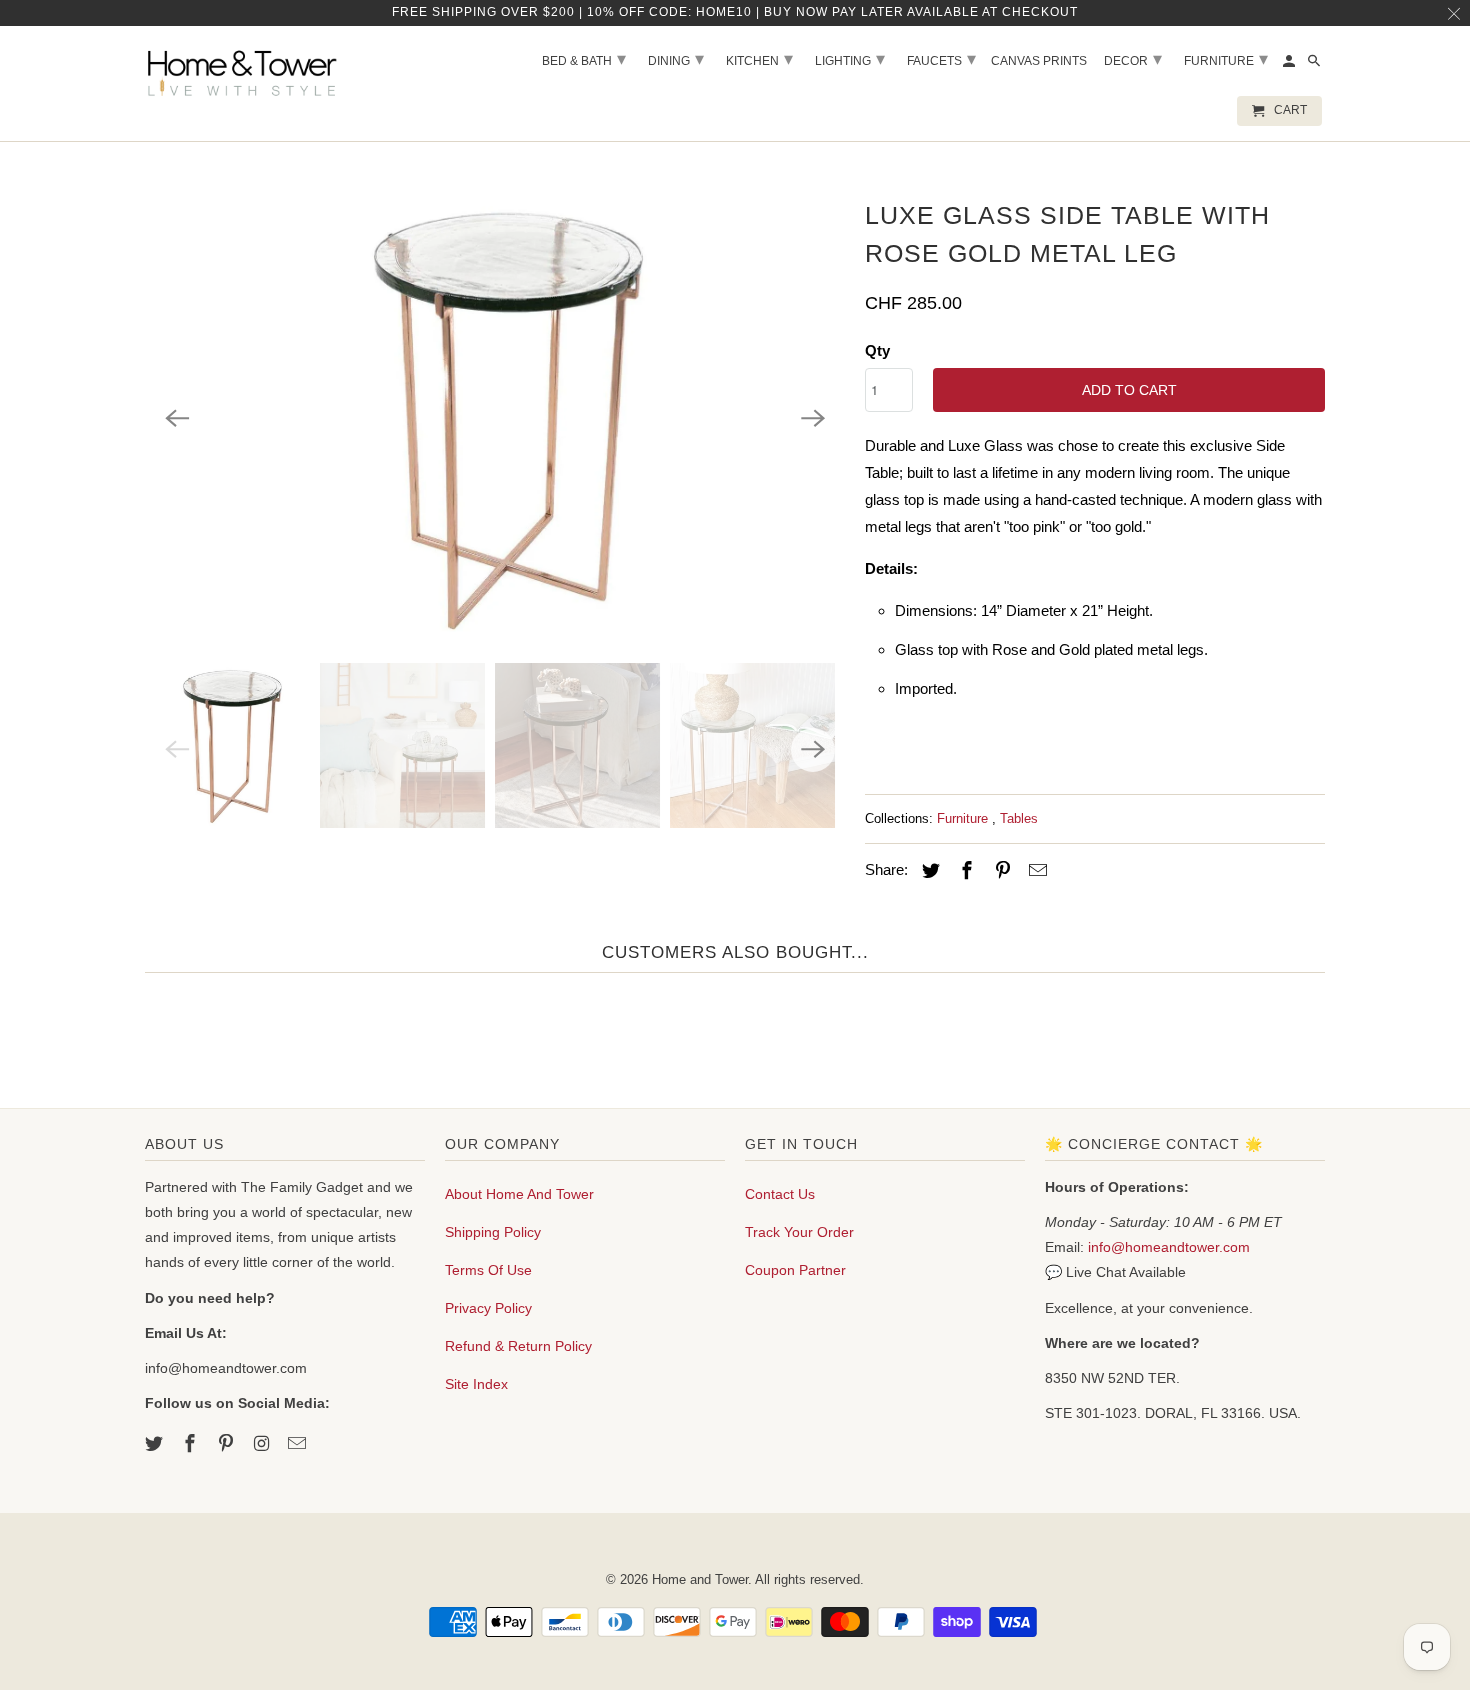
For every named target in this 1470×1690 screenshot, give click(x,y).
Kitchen (759, 59)
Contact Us (780, 1194)
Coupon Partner (795, 1270)
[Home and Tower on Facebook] (192, 1444)
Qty (877, 350)
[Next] (813, 418)
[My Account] (1290, 65)
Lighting (850, 59)
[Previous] (177, 418)
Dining (676, 59)
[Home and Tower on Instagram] (263, 1444)
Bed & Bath (584, 59)
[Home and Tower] (245, 70)
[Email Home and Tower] (299, 1444)
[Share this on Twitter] (928, 871)
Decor (1133, 59)
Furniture (964, 818)
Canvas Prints (1039, 61)
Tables (1019, 818)
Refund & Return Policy (518, 1346)
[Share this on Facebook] (964, 871)
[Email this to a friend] (1035, 871)
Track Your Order (799, 1232)
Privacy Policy (488, 1308)
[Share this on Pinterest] (1000, 871)
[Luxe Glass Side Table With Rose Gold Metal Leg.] (495, 418)
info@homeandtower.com (1169, 1247)
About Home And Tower (519, 1194)
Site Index (476, 1384)
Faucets (941, 59)
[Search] (1315, 65)
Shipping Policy (493, 1232)
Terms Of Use (488, 1270)
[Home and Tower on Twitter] (156, 1444)
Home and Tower (700, 1579)
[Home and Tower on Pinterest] (228, 1444)
